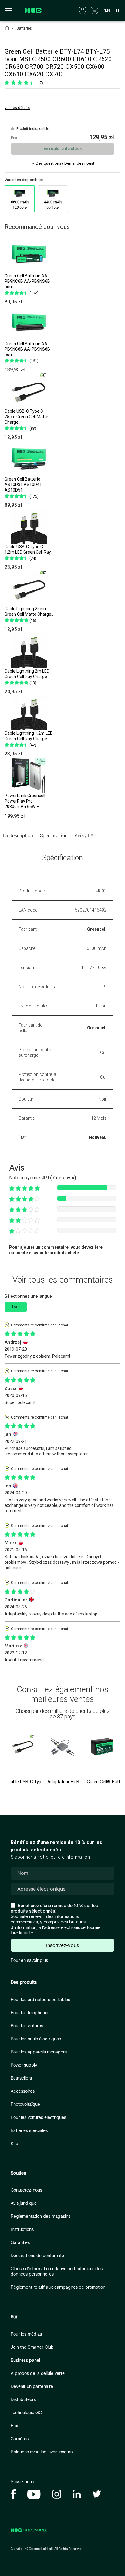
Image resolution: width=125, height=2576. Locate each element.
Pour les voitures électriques (38, 2117)
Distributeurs (23, 2400)
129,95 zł (20, 205)
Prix (14, 2426)
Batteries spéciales (29, 2131)
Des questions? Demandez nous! (64, 163)
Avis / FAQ (86, 836)
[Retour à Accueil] (7, 28)
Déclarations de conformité (37, 2256)
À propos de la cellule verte (38, 2373)
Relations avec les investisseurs (42, 2452)
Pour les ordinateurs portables (40, 2000)
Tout (16, 1307)
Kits (14, 2144)
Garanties (20, 2243)
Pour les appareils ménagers (39, 2052)
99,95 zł (53, 205)
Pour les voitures (27, 2026)
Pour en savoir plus (29, 1960)
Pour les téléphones (30, 2013)
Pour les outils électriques (36, 2039)
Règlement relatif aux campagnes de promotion (58, 2287)
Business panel (25, 2360)
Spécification (54, 836)
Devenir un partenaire (32, 2387)
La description (18, 836)
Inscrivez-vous (62, 1945)
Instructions (22, 2229)
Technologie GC (26, 2413)
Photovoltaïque (25, 2104)
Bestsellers (21, 2078)
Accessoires (23, 2091)
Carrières (20, 2439)
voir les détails (17, 108)
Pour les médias (26, 2334)
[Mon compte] (83, 10)
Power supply (24, 2065)
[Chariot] (94, 10)
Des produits (24, 1982)
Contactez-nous (26, 2190)
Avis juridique (24, 2203)
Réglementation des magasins (41, 2216)
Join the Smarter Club (32, 2347)
